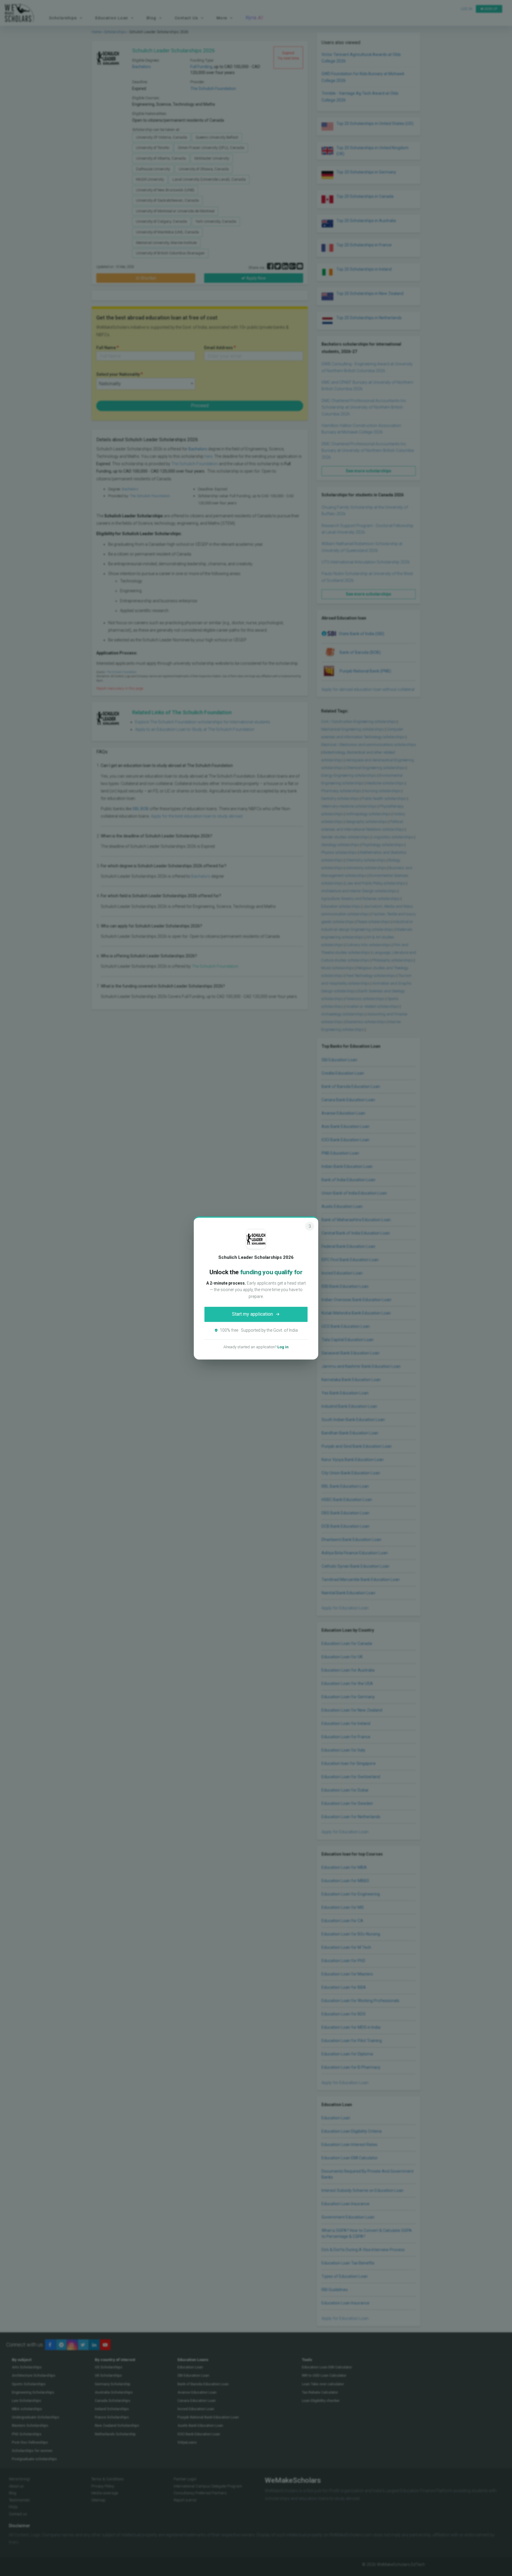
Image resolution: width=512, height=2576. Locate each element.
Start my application (252, 1314)
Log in (283, 1347)
